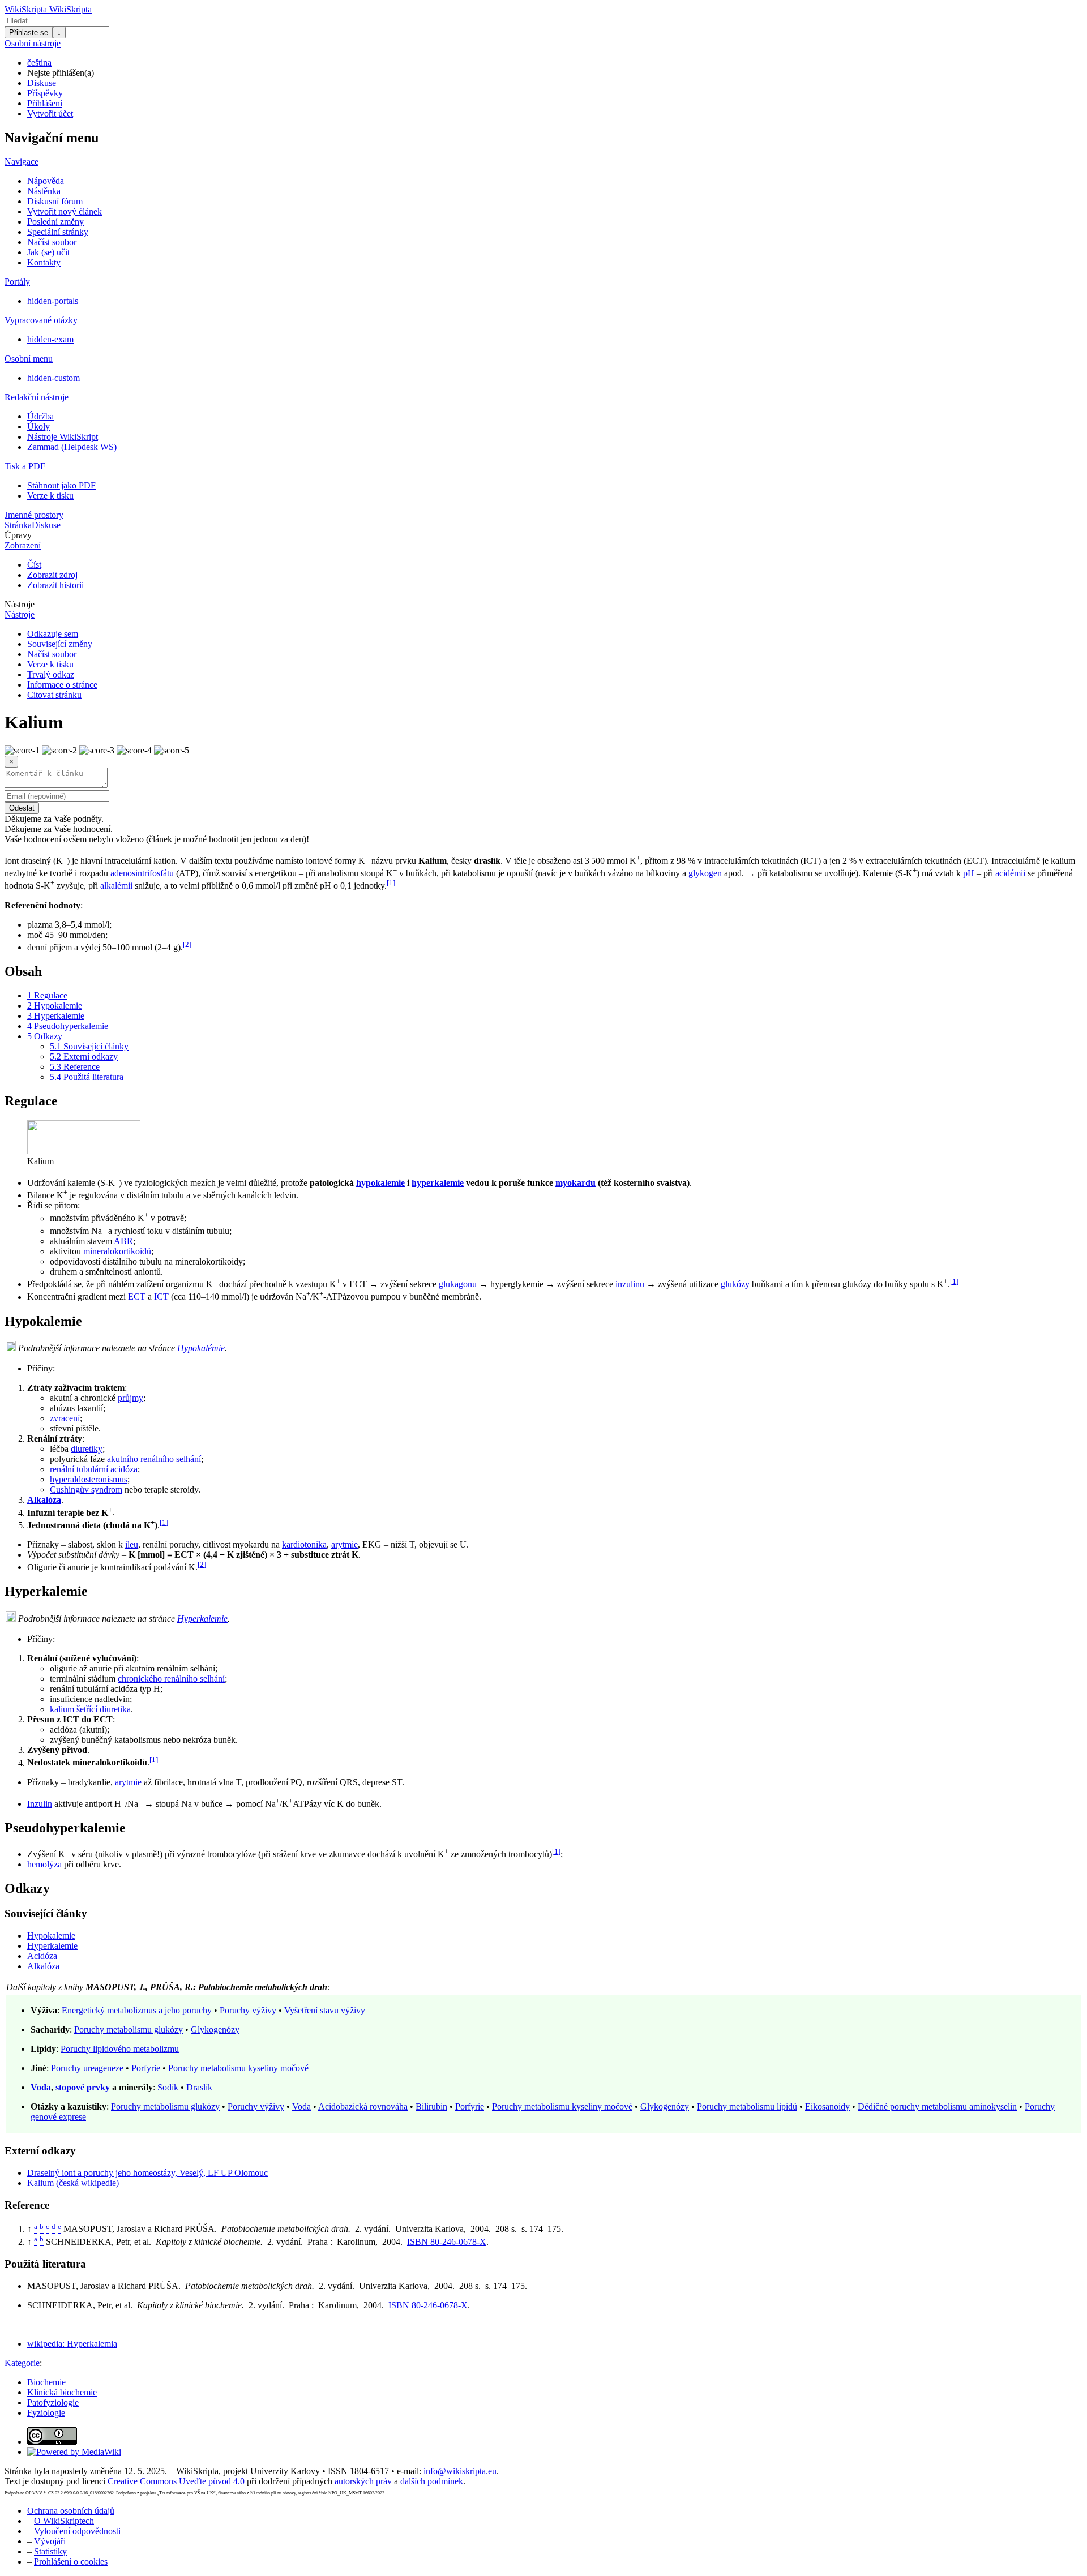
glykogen (705, 873)
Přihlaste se (29, 33)
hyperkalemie (438, 1183)
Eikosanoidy (827, 2106)
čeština (39, 63)
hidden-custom (54, 378)
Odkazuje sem (53, 634)
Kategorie (22, 2363)
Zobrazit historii (55, 585)
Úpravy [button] (18, 535)
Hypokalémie (201, 1348)
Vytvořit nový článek (65, 211)
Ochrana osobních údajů (71, 2511)
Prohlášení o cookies (71, 2562)
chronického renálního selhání (171, 1679)
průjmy (130, 1398)
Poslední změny (55, 222)
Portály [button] (17, 282)
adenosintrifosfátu (142, 873)
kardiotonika (304, 1544)
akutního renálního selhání (154, 1459)
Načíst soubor (52, 242)
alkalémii (116, 886)
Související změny (60, 644)
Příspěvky (45, 93)
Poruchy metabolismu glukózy (129, 2029)
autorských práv (363, 2481)
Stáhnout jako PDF (61, 485)
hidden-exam (50, 339)
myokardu (575, 1183)
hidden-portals (53, 301)
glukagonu (458, 1284)
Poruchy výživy (248, 2010)
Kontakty (44, 262)
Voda (41, 2087)
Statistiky (50, 2551)
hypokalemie (380, 1183)
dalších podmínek (432, 2481)
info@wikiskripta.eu (460, 2471)
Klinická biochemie (62, 2392)
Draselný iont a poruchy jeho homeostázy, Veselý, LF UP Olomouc (147, 2173)
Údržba (40, 416)
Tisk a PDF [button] (25, 466)
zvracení (65, 1418)
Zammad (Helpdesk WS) (72, 447)
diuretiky (87, 1449)
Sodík (168, 2087)
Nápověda (46, 181)
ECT (137, 1297)
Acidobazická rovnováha (363, 2106)
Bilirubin (431, 2106)
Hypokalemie (51, 1936)
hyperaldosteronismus (89, 1479)
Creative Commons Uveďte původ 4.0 (176, 2481)
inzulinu (630, 1284)
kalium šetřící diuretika (90, 1709)
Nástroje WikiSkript (63, 437)
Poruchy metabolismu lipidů (747, 2106)
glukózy (735, 1284)
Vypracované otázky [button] (41, 320)
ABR (123, 1241)
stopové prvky (83, 2087)
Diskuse (42, 83)
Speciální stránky (58, 232)
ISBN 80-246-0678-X (447, 2242)
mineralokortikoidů (117, 1251)
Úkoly (38, 427)
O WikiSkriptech (64, 2521)
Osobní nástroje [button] (33, 43)
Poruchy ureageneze (87, 2068)
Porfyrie (146, 2068)
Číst (34, 565)
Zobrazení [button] (23, 545)
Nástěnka (44, 191)
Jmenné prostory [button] (34, 515)
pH (969, 873)
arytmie (344, 1544)
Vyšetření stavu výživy (325, 2010)
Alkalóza (44, 1500)
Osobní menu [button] (29, 359)
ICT (161, 1297)
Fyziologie (46, 2413)
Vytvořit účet (50, 113)
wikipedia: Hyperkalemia (72, 2344)
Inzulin (40, 1804)
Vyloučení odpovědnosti (77, 2531)
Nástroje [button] (20, 604)
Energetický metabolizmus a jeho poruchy (137, 2010)
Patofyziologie (53, 2403)
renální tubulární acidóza (94, 1469)
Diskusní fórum (55, 201)
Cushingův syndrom (86, 1490)
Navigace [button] (22, 162)
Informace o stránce (62, 685)
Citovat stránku (54, 695)
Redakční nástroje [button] (37, 397)
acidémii (1010, 873)
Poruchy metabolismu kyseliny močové (238, 2068)
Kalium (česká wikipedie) (73, 2183)
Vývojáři (50, 2541)
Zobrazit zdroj (52, 575)
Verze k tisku (50, 496)
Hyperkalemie (202, 1619)
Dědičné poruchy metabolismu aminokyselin (937, 2106)
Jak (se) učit (48, 252)
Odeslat (22, 808)
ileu (132, 1544)
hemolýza (44, 1864)
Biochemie (46, 2382)
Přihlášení (45, 103)
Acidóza (42, 1956)
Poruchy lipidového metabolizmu (120, 2049)
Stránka (18, 525)
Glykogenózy (215, 2029)
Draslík (199, 2087)
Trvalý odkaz (51, 674)
